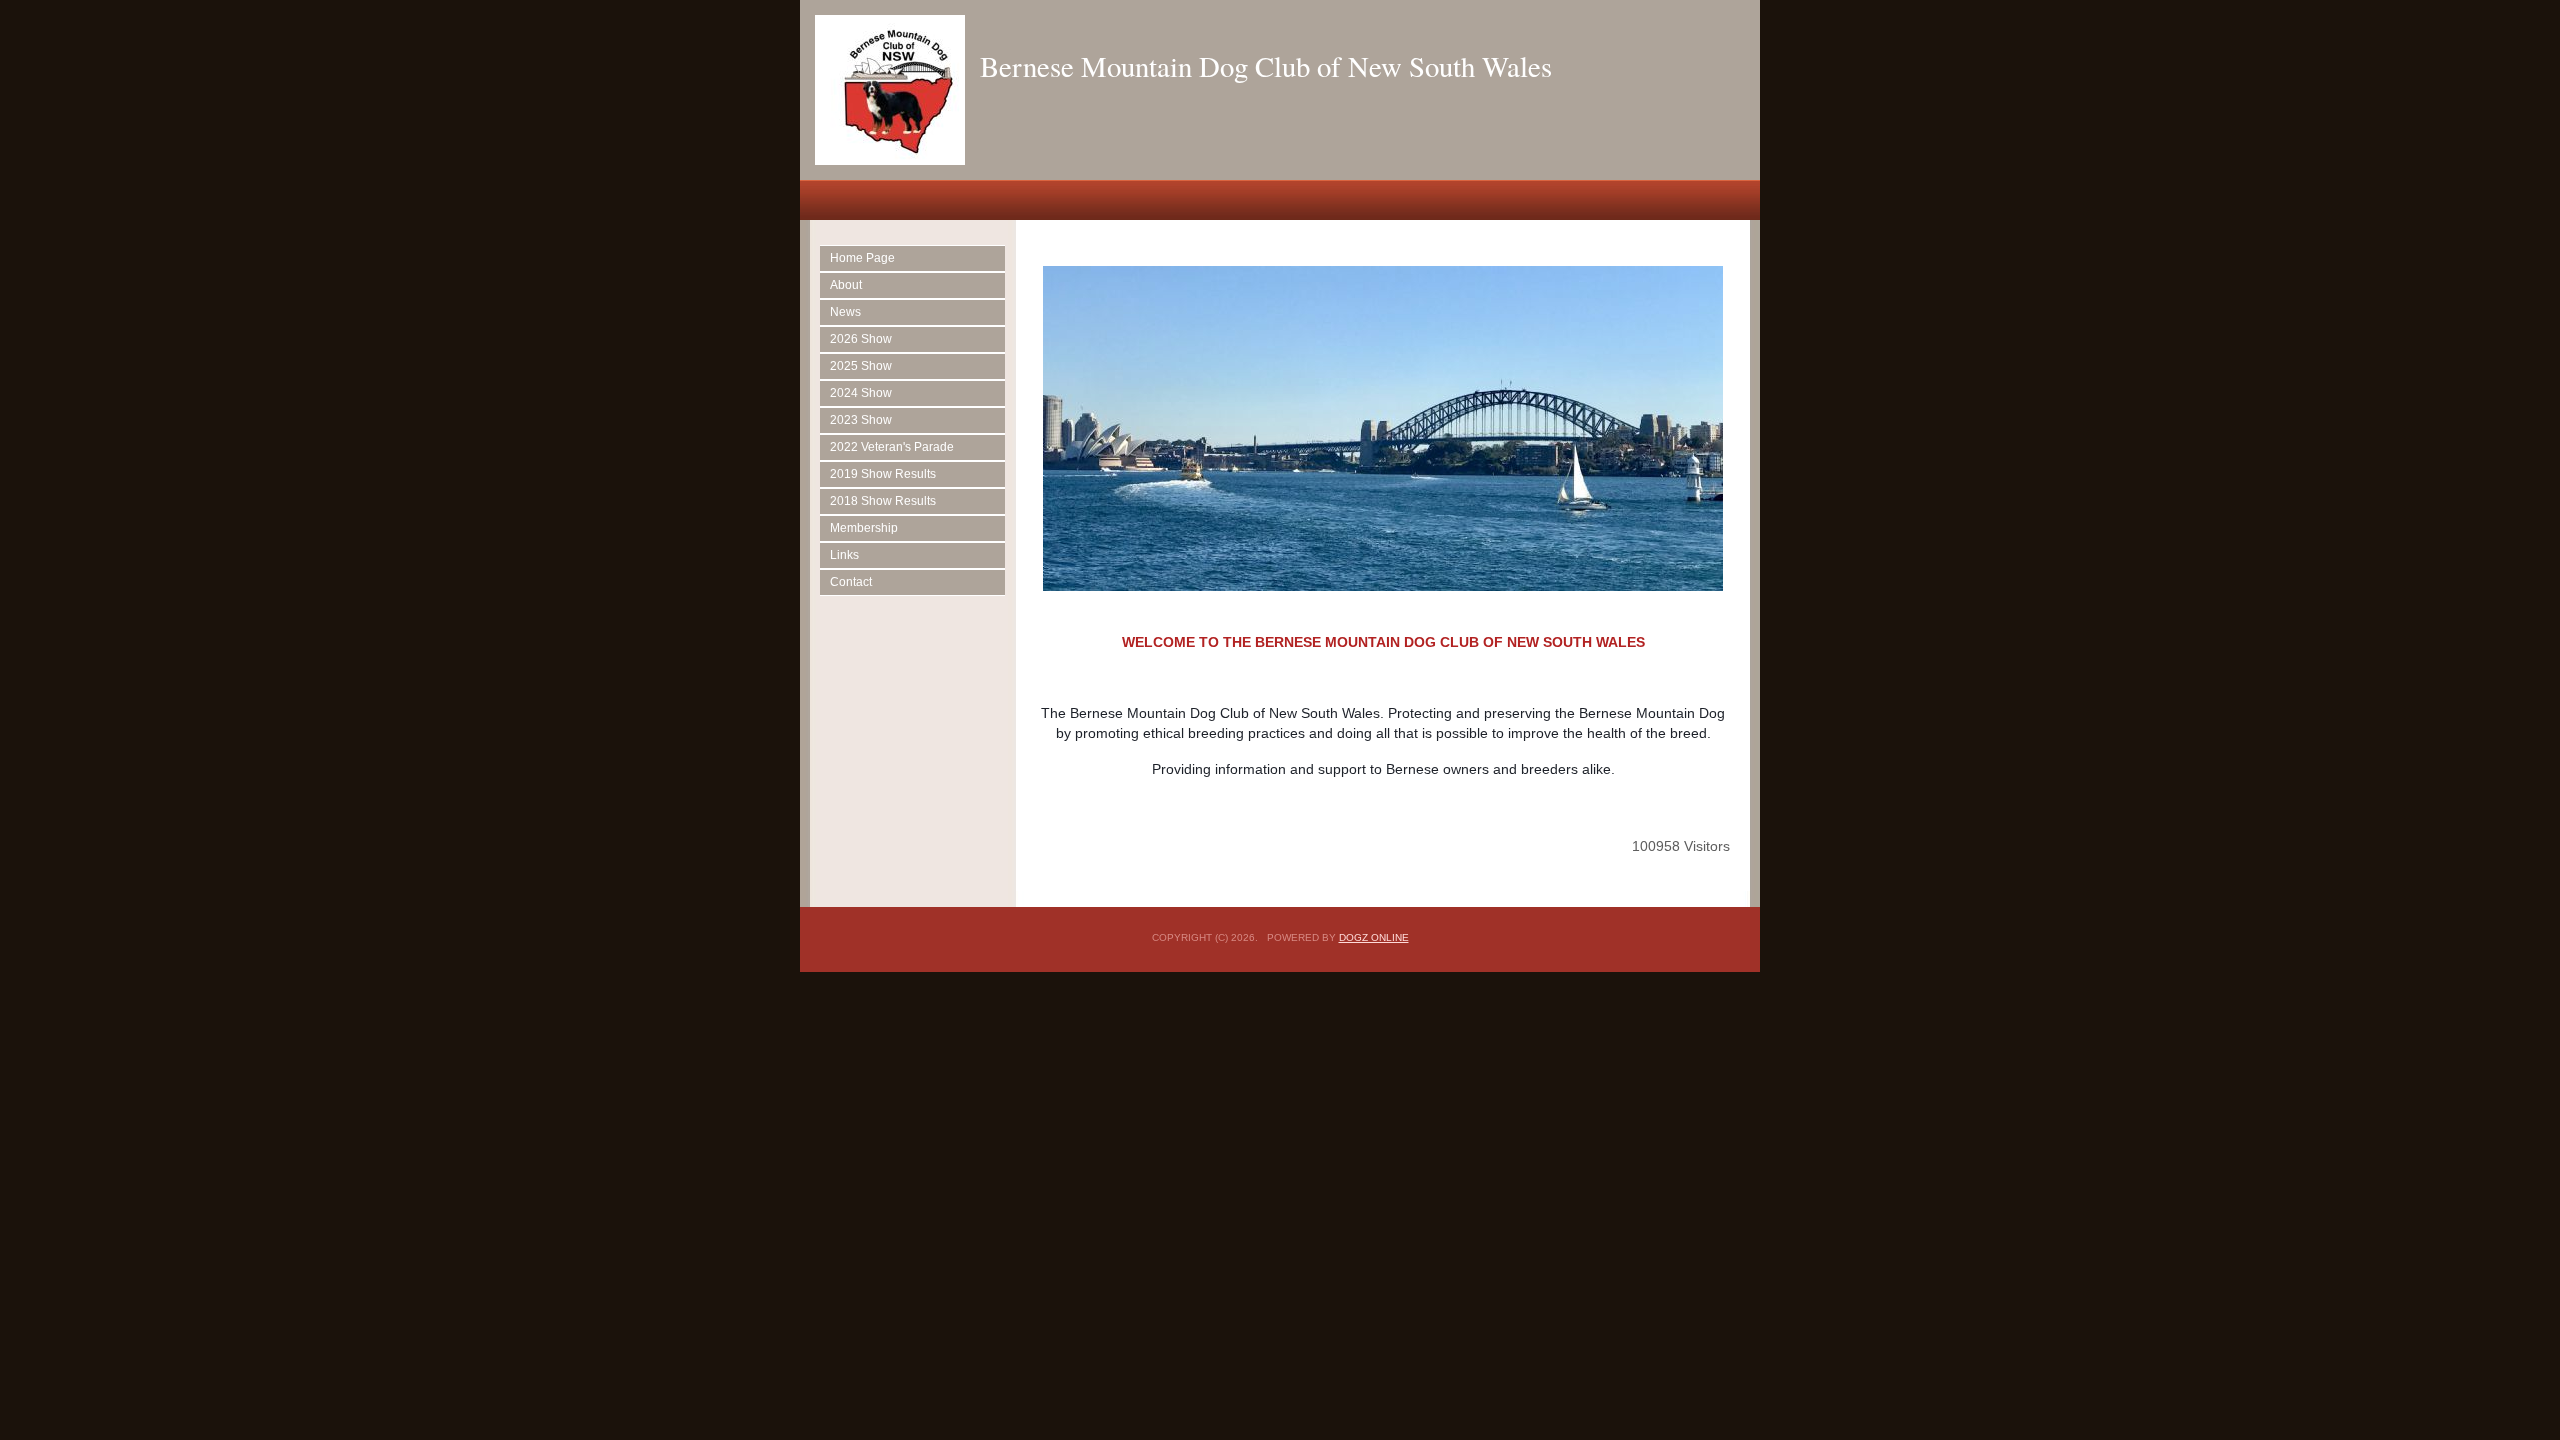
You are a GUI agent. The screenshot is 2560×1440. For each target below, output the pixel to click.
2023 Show (861, 420)
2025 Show (861, 366)
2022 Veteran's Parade (892, 447)
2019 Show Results (883, 474)
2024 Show (861, 393)
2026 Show (861, 339)
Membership (864, 528)
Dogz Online (1374, 937)
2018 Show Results (883, 501)
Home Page (862, 258)
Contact (851, 582)
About (846, 285)
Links (844, 555)
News (845, 312)
